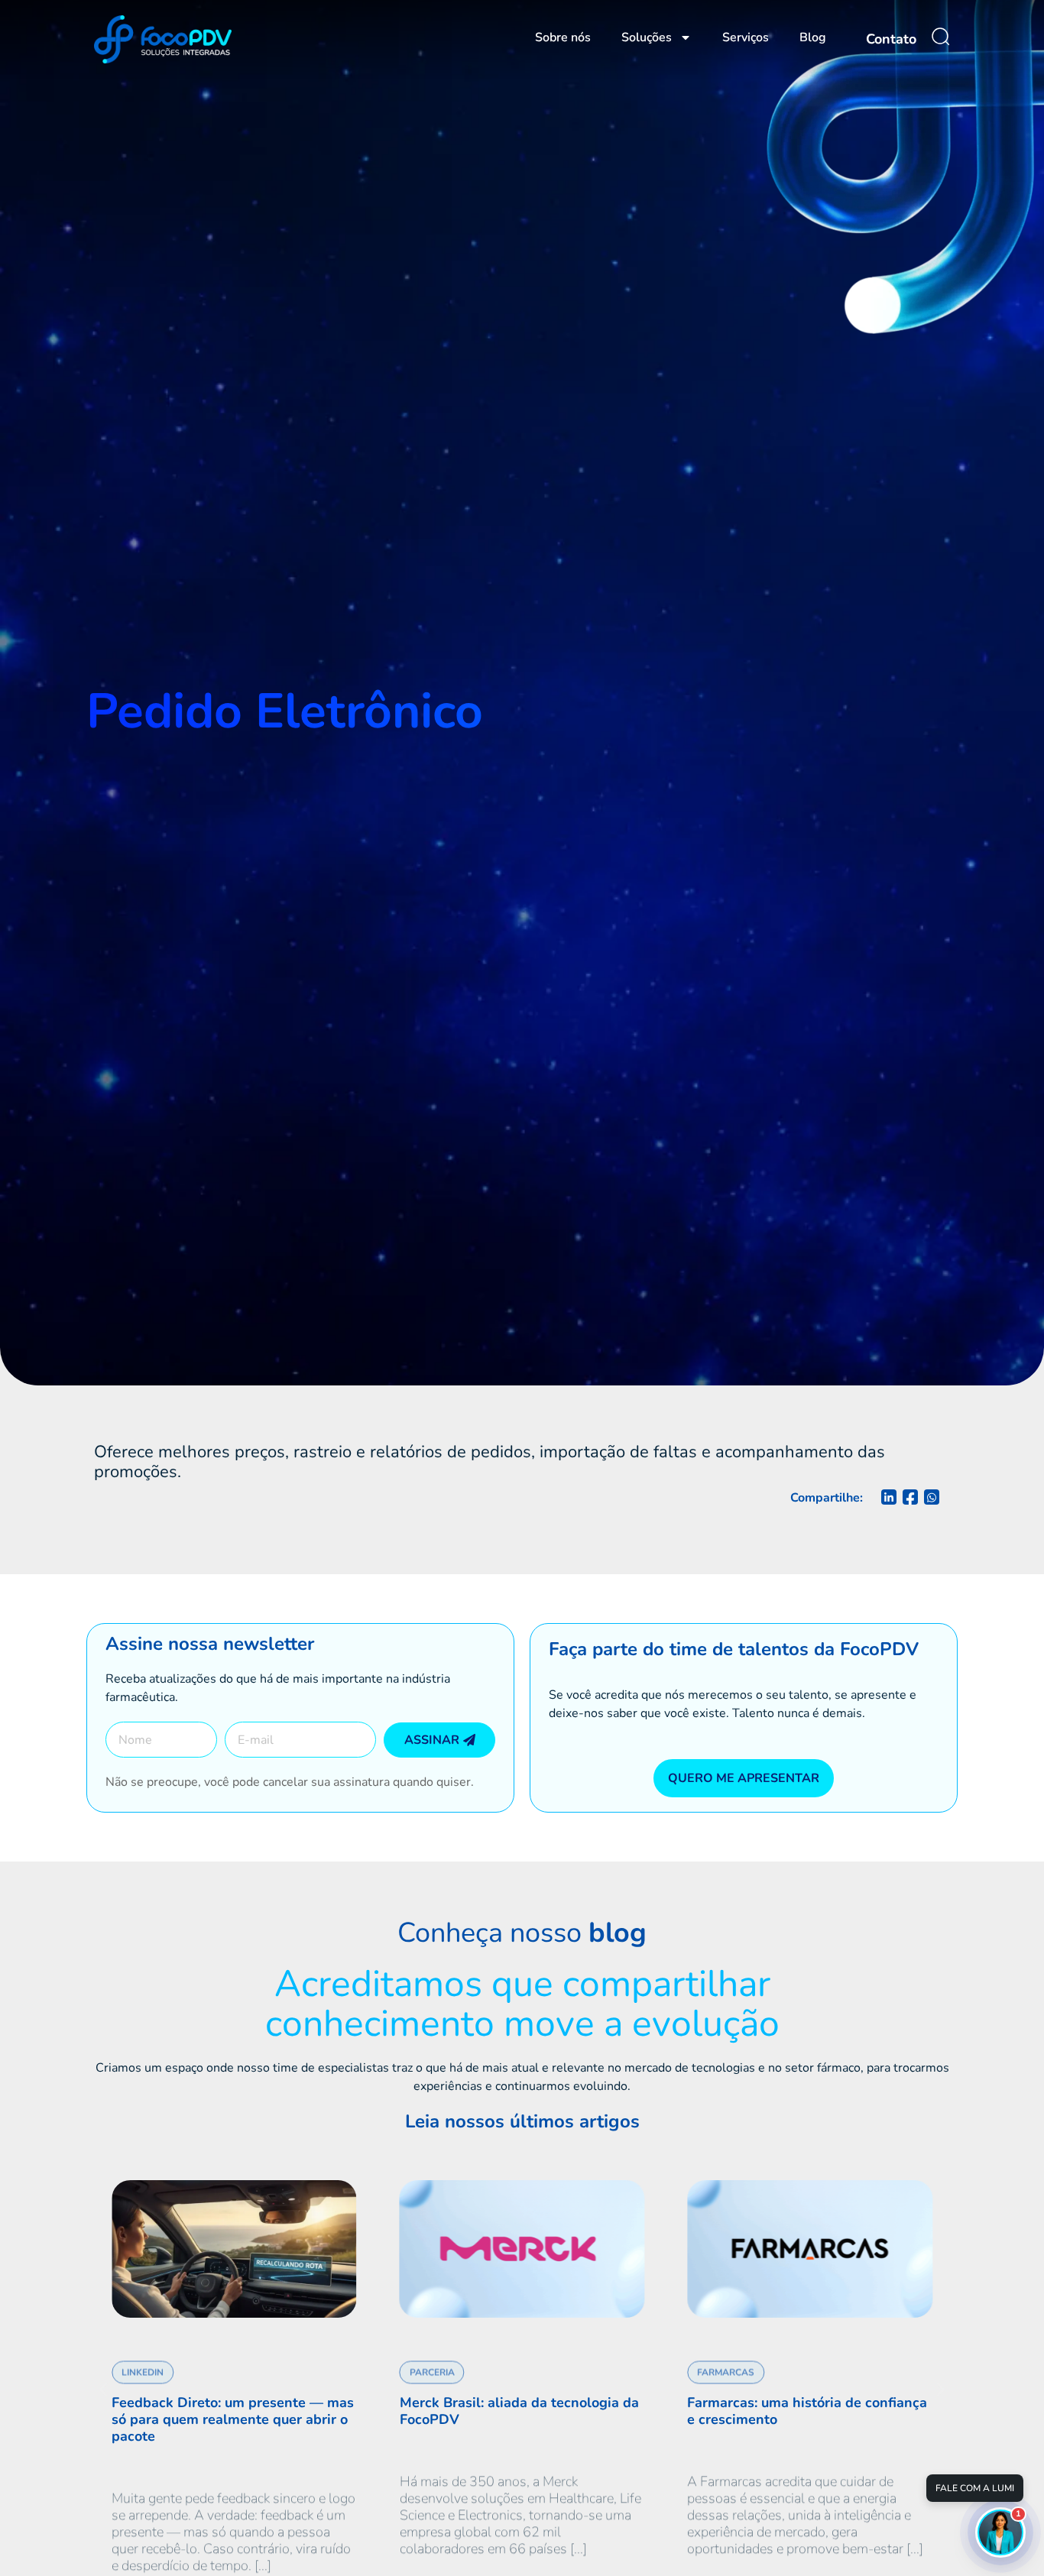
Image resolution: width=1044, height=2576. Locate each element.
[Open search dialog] (941, 37)
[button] (104, 2389)
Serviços (746, 37)
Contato (891, 39)
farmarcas (578, 2356)
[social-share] (889, 1497)
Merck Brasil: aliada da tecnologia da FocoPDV (371, 2411)
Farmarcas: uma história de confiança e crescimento (660, 2411)
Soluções (647, 37)
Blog (813, 37)
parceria (284, 2356)
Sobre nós (563, 37)
